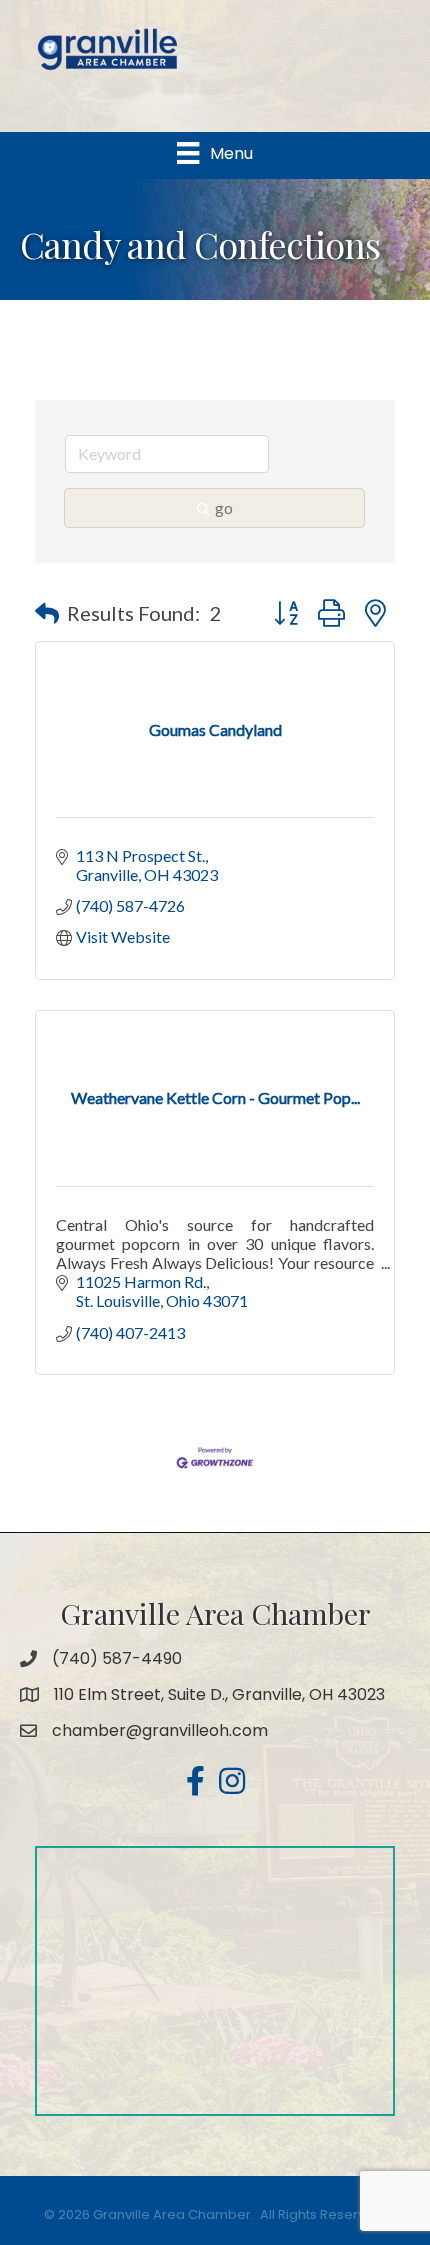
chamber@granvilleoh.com (160, 1730)
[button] (47, 613)
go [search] (224, 507)
